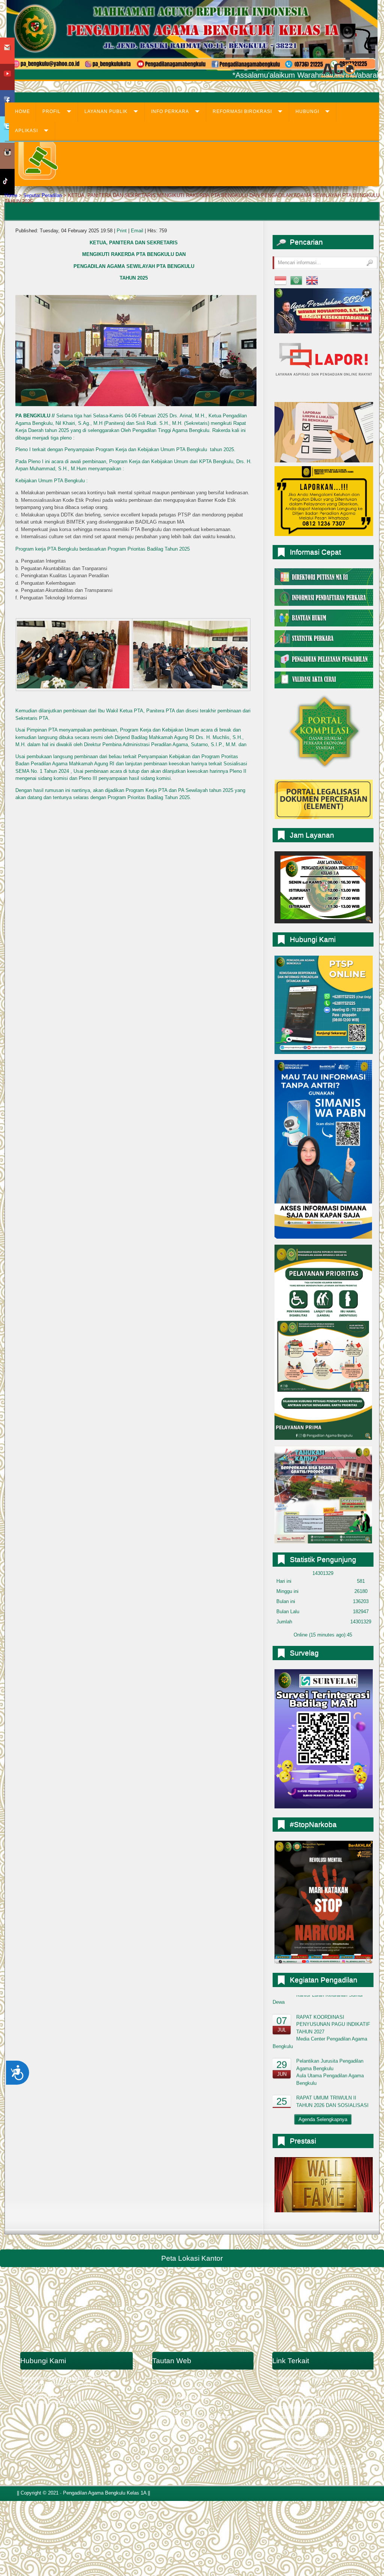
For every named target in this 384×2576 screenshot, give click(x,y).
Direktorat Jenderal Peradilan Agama (192, 2417)
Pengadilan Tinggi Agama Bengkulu (311, 2378)
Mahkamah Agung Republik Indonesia (193, 2378)
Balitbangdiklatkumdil (175, 2427)
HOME (22, 111)
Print (122, 231)
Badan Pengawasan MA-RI (181, 2388)
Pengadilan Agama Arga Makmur (308, 2398)
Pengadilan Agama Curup (300, 2388)
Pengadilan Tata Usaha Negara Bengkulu (317, 2466)
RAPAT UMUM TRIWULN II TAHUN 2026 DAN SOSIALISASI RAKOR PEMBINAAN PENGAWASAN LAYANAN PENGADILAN (321, 2060)
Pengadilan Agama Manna (301, 2407)
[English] (312, 280)
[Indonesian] (280, 280)
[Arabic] (296, 280)
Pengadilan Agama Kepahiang (305, 2456)
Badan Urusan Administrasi (182, 2398)
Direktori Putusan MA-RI (179, 2407)
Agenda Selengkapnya (323, 2119)
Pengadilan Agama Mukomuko (305, 2437)
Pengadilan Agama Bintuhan (303, 2446)
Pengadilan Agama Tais (298, 2427)
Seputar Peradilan (43, 195)
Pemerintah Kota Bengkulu (301, 2476)
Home (11, 195)
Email (138, 231)
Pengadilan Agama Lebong (301, 2417)
